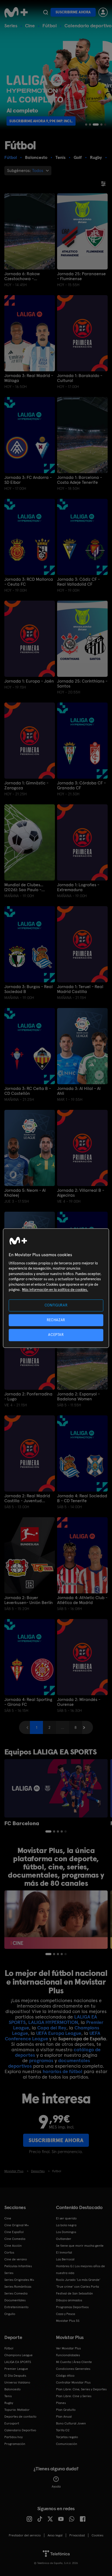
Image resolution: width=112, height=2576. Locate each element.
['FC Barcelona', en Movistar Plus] (56, 1788)
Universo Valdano (17, 2382)
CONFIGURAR (56, 1305)
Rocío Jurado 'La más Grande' (78, 2280)
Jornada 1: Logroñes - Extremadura (78, 887)
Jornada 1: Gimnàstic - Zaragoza (26, 785)
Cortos (9, 2252)
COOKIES (97, 2535)
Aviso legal (55, 2535)
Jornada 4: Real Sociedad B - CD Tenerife (82, 1498)
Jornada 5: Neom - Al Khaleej (25, 1193)
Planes (61, 2403)
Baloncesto (13, 2389)
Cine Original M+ (17, 2225)
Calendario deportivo (88, 26)
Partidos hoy (13, 2437)
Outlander (64, 2239)
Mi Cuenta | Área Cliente (74, 2362)
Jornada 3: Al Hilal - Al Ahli (79, 1091)
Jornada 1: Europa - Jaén (29, 681)
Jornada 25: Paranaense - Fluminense (81, 276)
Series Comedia (16, 2293)
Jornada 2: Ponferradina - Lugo (28, 1397)
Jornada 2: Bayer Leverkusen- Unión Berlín (29, 1600)
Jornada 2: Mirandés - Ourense (79, 1702)
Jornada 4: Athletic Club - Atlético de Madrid (82, 1600)
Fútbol (50, 26)
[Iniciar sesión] (103, 12)
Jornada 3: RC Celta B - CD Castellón (28, 1091)
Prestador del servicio (25, 2535)
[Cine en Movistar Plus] (56, 1920)
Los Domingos (66, 2232)
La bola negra (66, 2225)
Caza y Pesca (66, 2314)
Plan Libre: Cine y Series (74, 2396)
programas (41, 2060)
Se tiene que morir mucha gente (80, 2246)
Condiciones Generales (73, 2369)
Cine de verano (16, 2259)
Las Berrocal (65, 2259)
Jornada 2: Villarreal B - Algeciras (81, 1193)
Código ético (65, 2376)
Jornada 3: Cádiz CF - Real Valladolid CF (78, 582)
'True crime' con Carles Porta (77, 2287)
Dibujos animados (69, 2300)
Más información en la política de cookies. (55, 1290)
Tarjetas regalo (67, 2437)
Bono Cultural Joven (71, 2423)
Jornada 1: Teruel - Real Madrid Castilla (80, 989)
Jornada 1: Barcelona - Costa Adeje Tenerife (80, 480)
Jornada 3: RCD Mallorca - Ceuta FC (29, 582)
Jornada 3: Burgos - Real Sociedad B (29, 989)
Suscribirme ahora (73, 12)
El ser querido (66, 2218)
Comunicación (67, 2444)
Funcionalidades (68, 2355)
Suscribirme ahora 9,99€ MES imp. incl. (45, 121)
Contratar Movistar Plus (73, 2382)
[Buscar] (46, 12)
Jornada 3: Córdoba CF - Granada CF (81, 785)
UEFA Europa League (59, 2033)
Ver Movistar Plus (68, 2348)
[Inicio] (16, 12)
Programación (15, 2444)
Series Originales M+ (19, 2280)
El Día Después (15, 2376)
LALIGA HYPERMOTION (53, 2022)
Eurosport (12, 2423)
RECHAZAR (56, 1320)
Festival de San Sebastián (74, 2293)
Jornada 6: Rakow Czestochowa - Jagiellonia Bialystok (24, 276)
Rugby (9, 2403)
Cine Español (14, 2232)
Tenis (8, 2396)
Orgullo (10, 2314)
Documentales (15, 2300)
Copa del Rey (52, 2028)
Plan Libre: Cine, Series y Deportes (81, 2389)
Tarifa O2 (63, 2430)
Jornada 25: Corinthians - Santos (82, 684)
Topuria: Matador (17, 2410)
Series (11, 26)
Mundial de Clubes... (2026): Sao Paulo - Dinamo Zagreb (24, 887)
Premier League (16, 2369)
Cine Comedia (15, 2239)
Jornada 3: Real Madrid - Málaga (29, 378)
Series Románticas (18, 2287)
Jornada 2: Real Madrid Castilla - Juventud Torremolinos (27, 1498)
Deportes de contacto (20, 2417)
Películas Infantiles (18, 2266)
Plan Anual (64, 2417)
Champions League (18, 2355)
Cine (30, 26)
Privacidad (77, 2535)
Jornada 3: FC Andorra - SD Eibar (28, 480)
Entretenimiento (16, 2307)
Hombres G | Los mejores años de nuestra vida (80, 2270)
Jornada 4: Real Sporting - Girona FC (28, 1702)
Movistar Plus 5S (68, 2321)
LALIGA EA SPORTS (18, 2362)
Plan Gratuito (66, 2410)
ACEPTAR (56, 1335)
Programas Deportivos (72, 2307)
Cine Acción (13, 2246)
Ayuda (56, 2486)
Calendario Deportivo (20, 2430)
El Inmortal (64, 2252)
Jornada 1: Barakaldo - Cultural (80, 378)
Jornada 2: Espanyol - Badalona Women (78, 1397)
